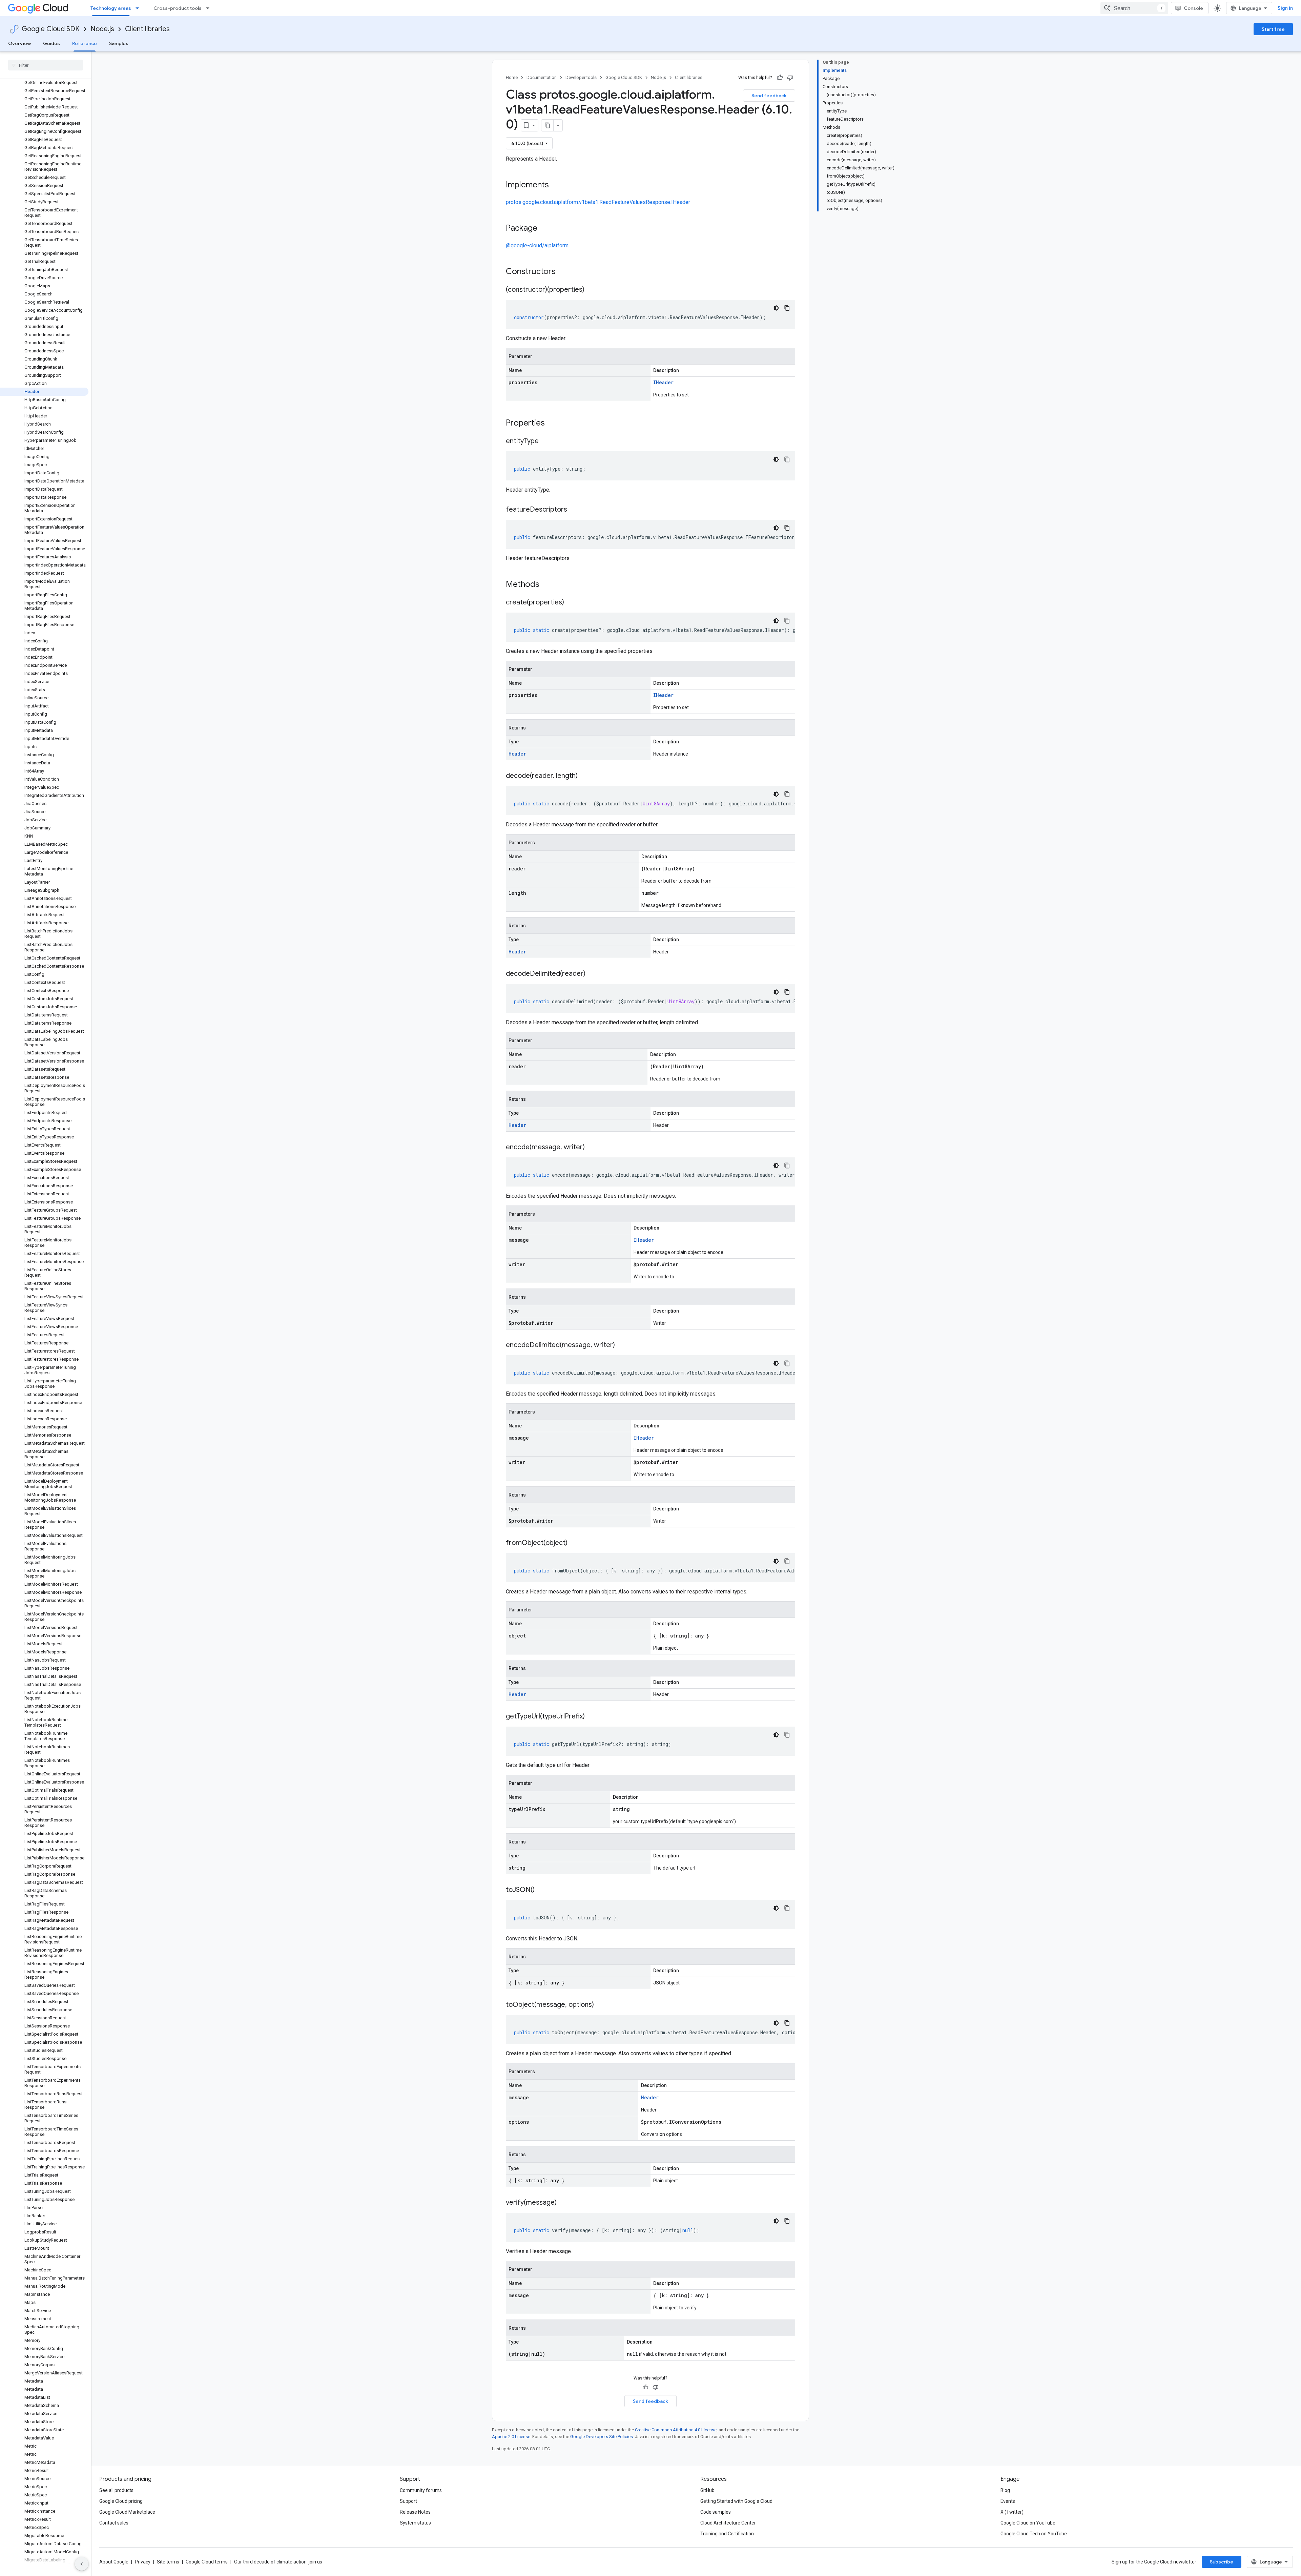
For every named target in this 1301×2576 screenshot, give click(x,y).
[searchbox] (46, 65)
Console (1193, 8)
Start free (1273, 29)
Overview (19, 43)
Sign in (1285, 8)
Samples (119, 43)
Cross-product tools (178, 8)
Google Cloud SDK (51, 29)
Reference (85, 43)
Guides (51, 43)
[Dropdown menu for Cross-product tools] (210, 8)
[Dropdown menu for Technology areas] (139, 8)
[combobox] (1134, 8)
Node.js (102, 29)
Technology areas (111, 8)
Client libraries (147, 29)
